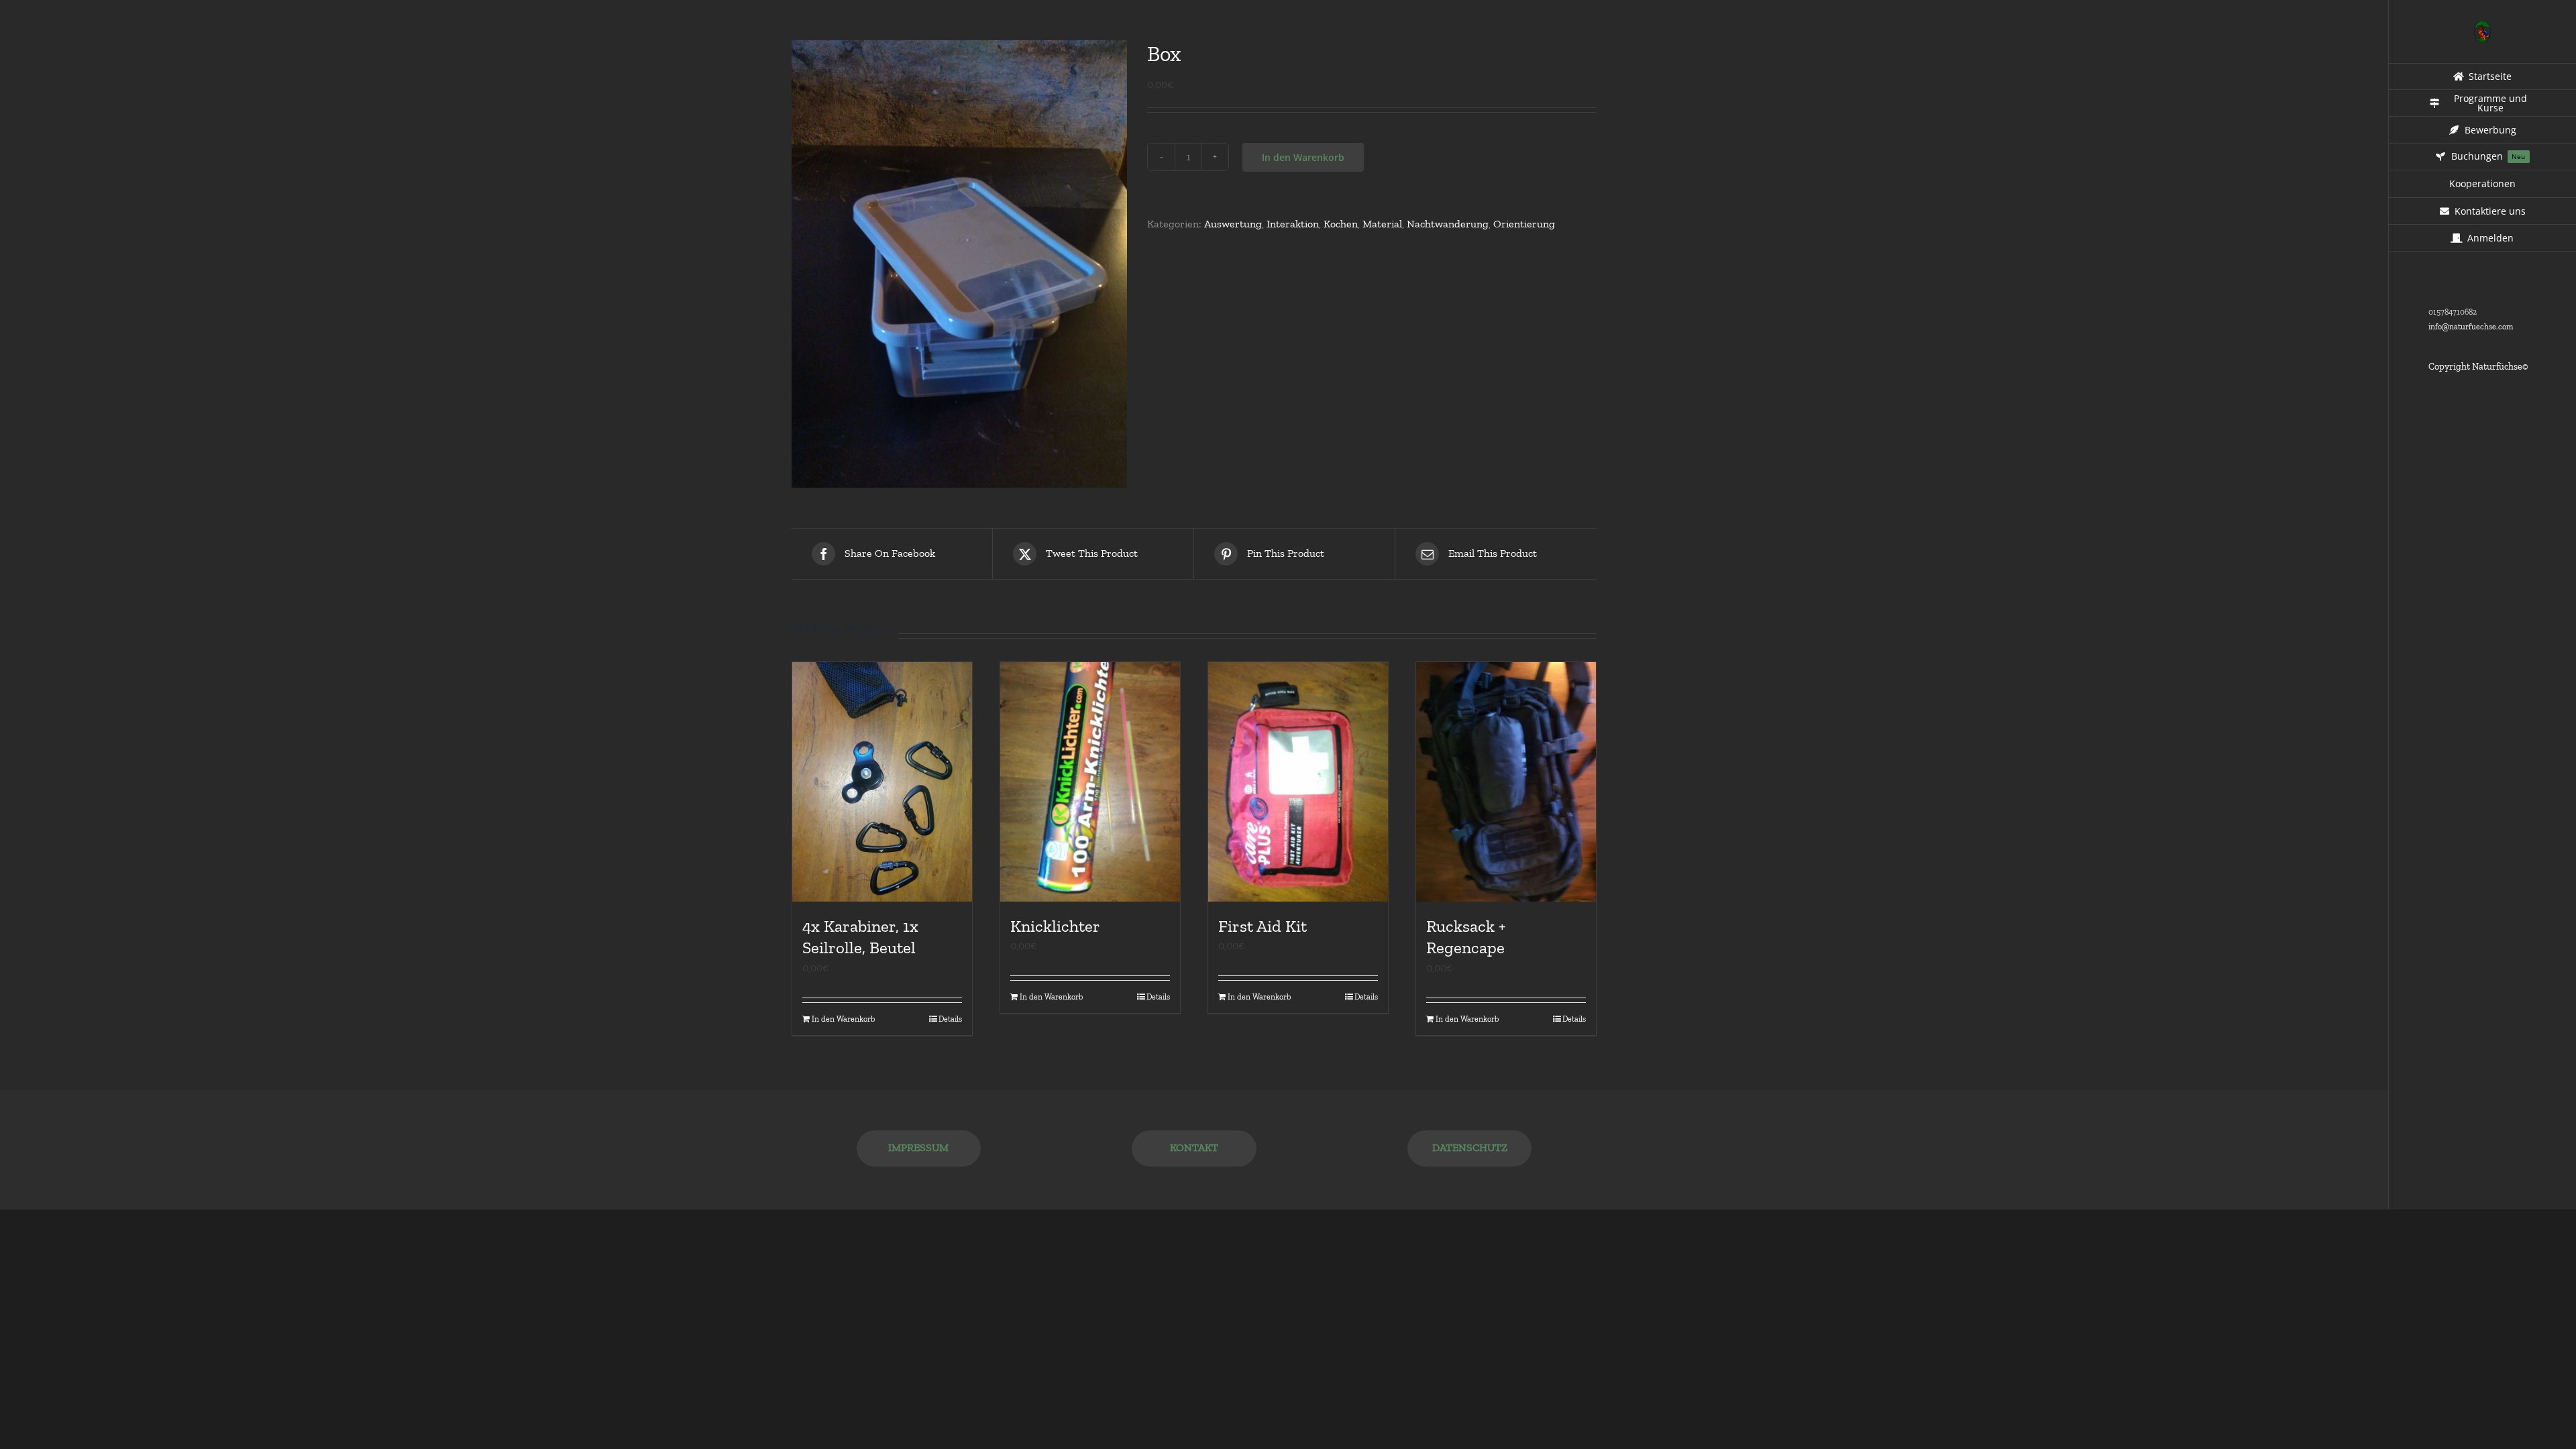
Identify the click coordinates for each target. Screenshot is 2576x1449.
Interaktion (1293, 224)
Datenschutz (1470, 1147)
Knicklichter (1055, 926)
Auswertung (1233, 224)
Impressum (918, 1147)
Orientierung (1524, 224)
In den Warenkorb (1303, 157)
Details (950, 1019)
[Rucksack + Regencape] (1506, 782)
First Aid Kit (1263, 926)
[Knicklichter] (1090, 782)
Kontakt (1194, 1147)
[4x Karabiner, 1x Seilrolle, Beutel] (882, 782)
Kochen (1341, 224)
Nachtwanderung (1448, 224)
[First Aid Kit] (1298, 782)
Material (1382, 224)
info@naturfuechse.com (2471, 327)
